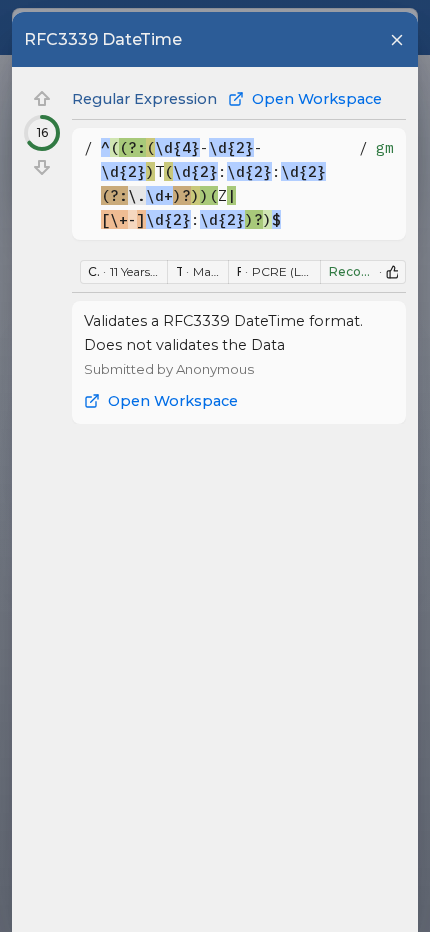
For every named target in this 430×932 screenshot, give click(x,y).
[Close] (397, 40)
